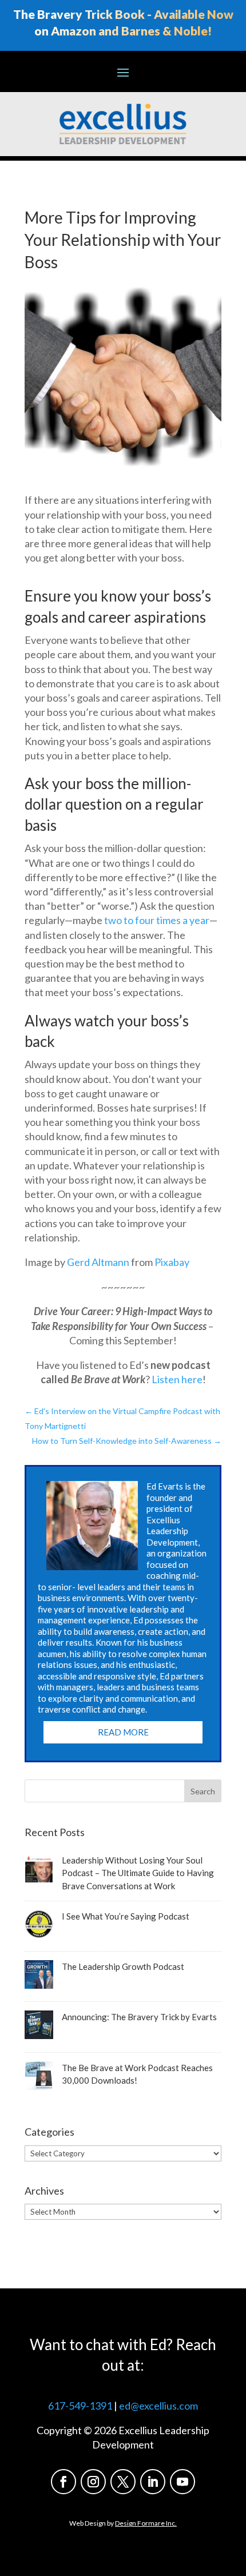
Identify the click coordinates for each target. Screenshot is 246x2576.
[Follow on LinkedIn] (153, 2482)
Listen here (177, 1379)
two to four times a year (156, 920)
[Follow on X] (123, 2482)
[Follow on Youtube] (182, 2482)
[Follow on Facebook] (64, 2482)
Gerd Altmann (98, 1262)
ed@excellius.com (158, 2406)
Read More (123, 1732)
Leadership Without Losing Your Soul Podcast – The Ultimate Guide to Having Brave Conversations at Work (138, 1873)
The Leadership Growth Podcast (123, 1966)
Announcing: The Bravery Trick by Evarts (139, 2017)
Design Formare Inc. (146, 2523)
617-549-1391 (80, 2406)
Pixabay (172, 1262)
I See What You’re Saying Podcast (126, 1916)
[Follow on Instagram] (93, 2482)
